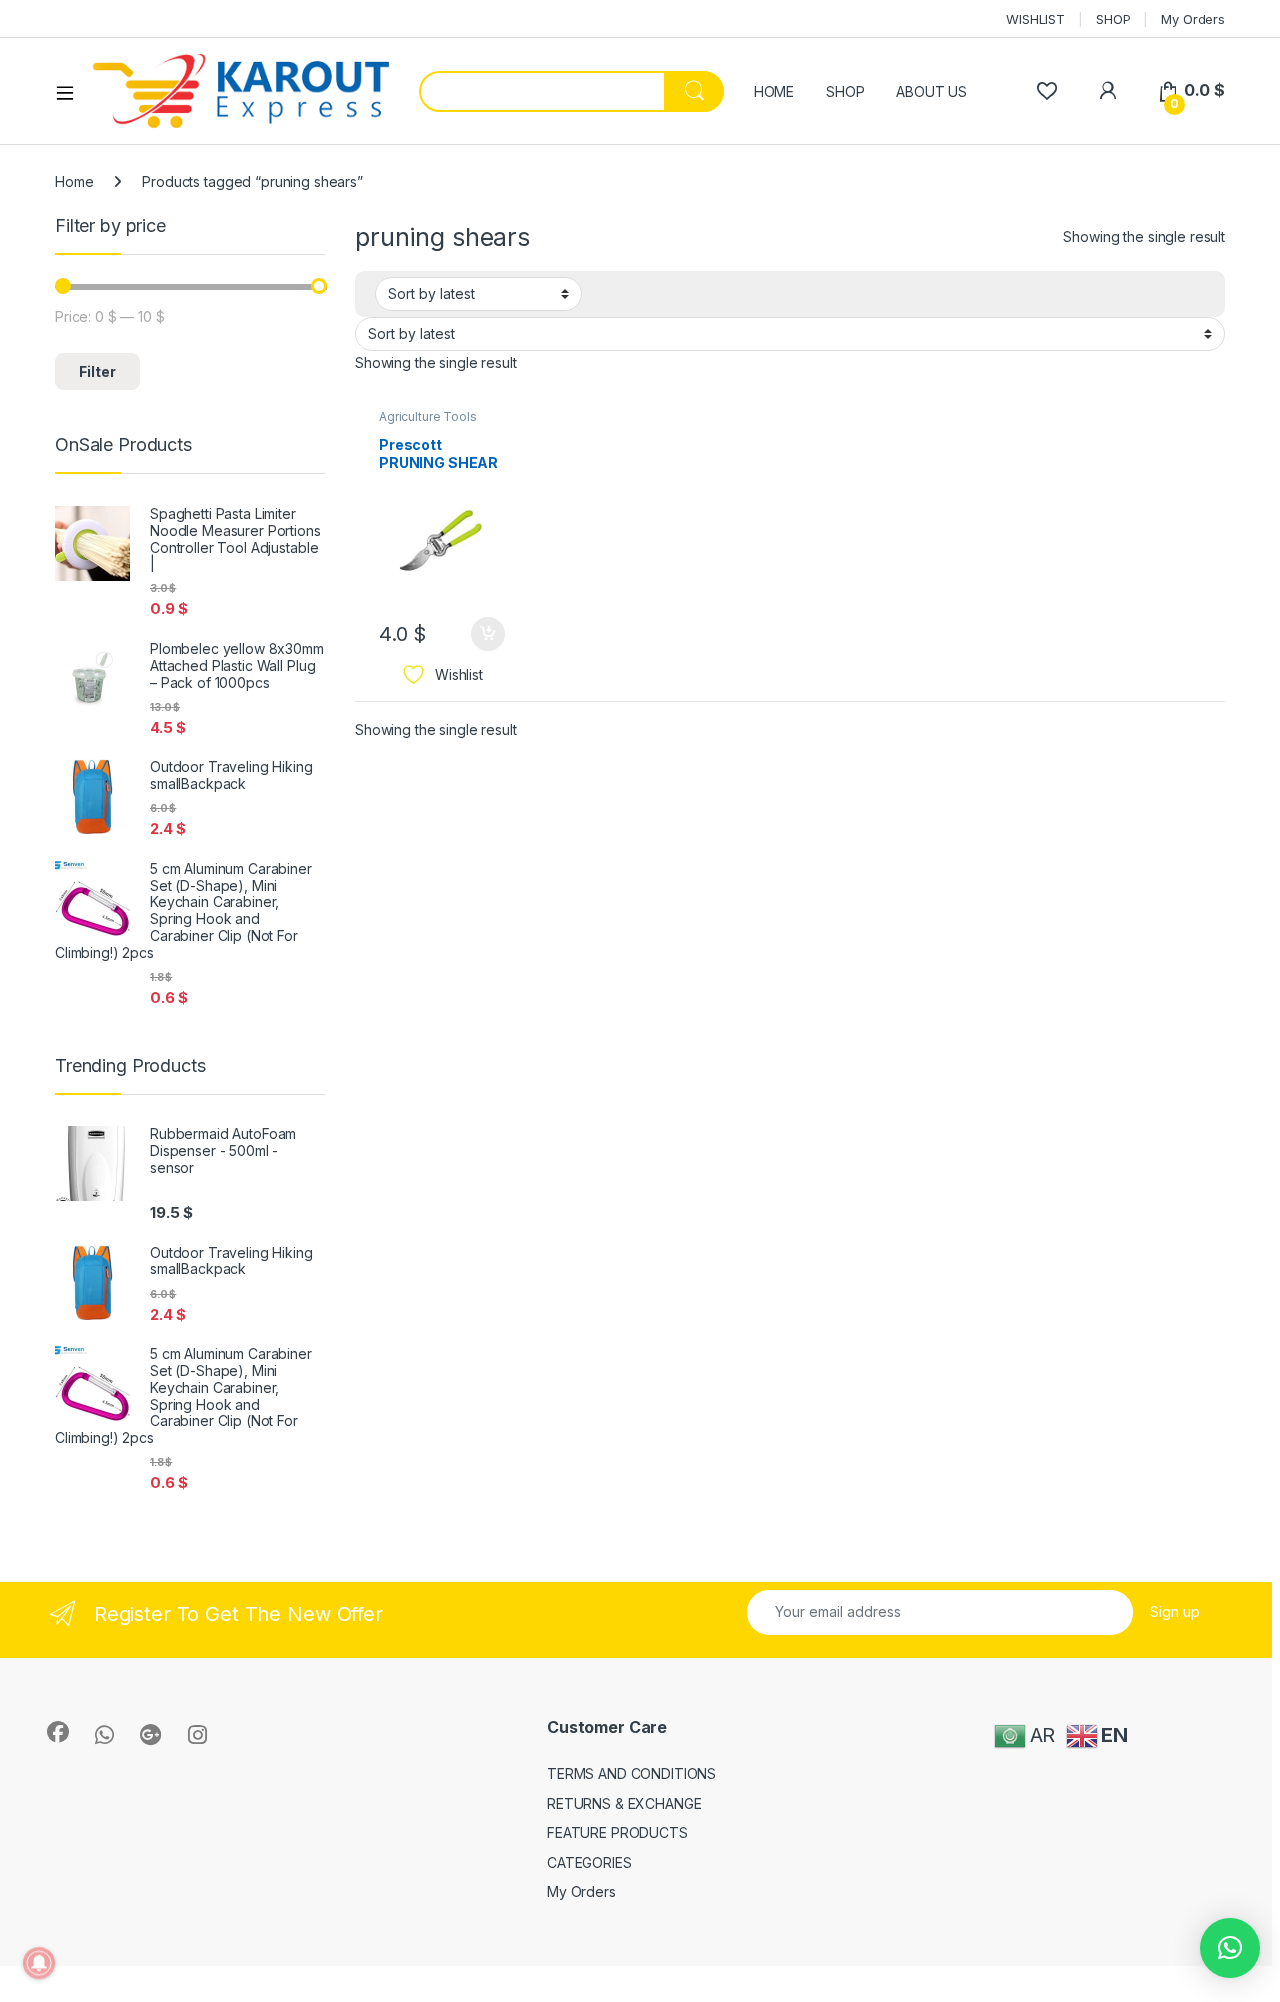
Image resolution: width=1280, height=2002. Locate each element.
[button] (1230, 1948)
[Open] (72, 92)
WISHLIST (1035, 19)
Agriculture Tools (428, 416)
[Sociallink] (58, 1732)
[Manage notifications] (39, 1963)
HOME (774, 91)
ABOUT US (931, 91)
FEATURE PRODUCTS (617, 1832)
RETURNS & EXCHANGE (624, 1803)
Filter (97, 371)
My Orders (1193, 19)
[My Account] (1107, 90)
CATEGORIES (589, 1862)
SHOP (1113, 19)
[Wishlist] (1046, 90)
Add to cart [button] (488, 634)
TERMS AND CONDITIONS (631, 1773)
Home (74, 181)
